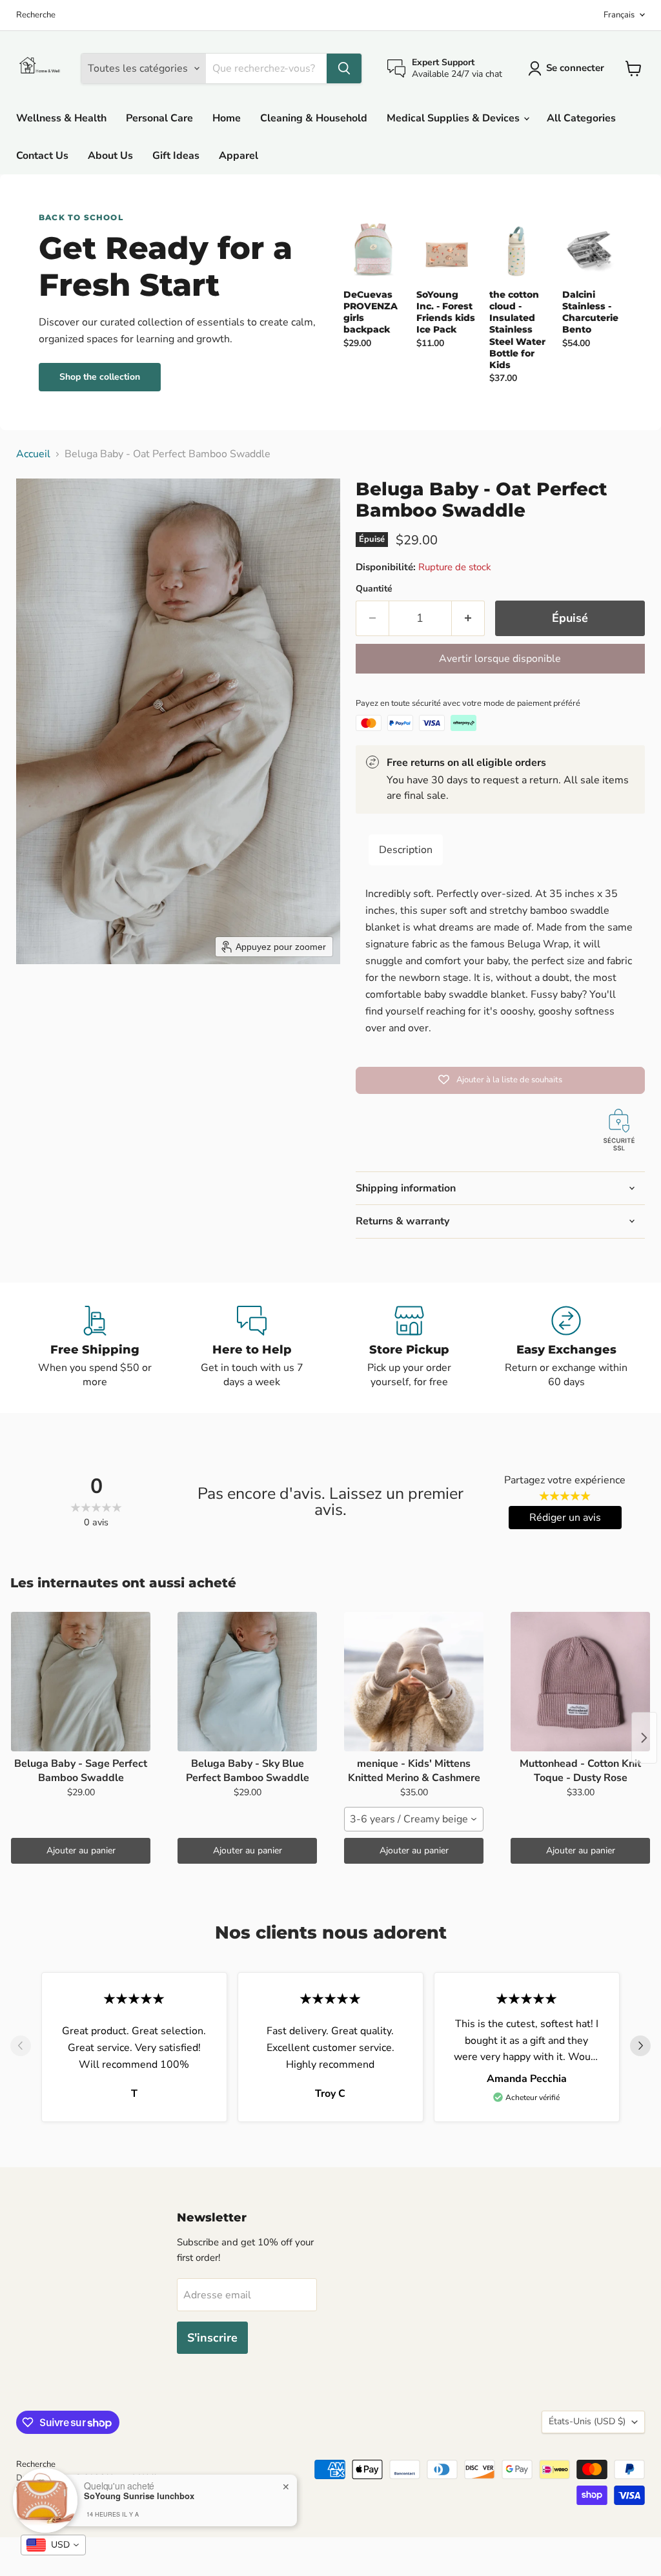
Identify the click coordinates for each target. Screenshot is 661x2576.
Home (227, 118)
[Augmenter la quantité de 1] (468, 618)
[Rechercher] (344, 68)
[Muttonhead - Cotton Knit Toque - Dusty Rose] (580, 1682)
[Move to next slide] (640, 2047)
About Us (110, 156)
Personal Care (159, 118)
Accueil (33, 454)
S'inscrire (212, 2338)
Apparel (239, 156)
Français (619, 15)
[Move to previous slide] (21, 2047)
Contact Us (42, 156)
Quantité (374, 589)
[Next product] (644, 1738)
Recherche (36, 15)
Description (406, 850)
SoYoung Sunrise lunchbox (139, 2496)
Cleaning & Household (314, 118)
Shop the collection (100, 377)
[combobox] (414, 1819)
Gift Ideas (176, 156)
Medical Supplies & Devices (454, 118)
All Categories (581, 118)
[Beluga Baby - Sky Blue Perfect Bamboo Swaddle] (247, 1682)
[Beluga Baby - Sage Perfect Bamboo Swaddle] (81, 1682)
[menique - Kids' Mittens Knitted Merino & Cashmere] (414, 1682)
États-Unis (587, 2421)
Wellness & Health (61, 118)
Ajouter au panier (81, 1850)
